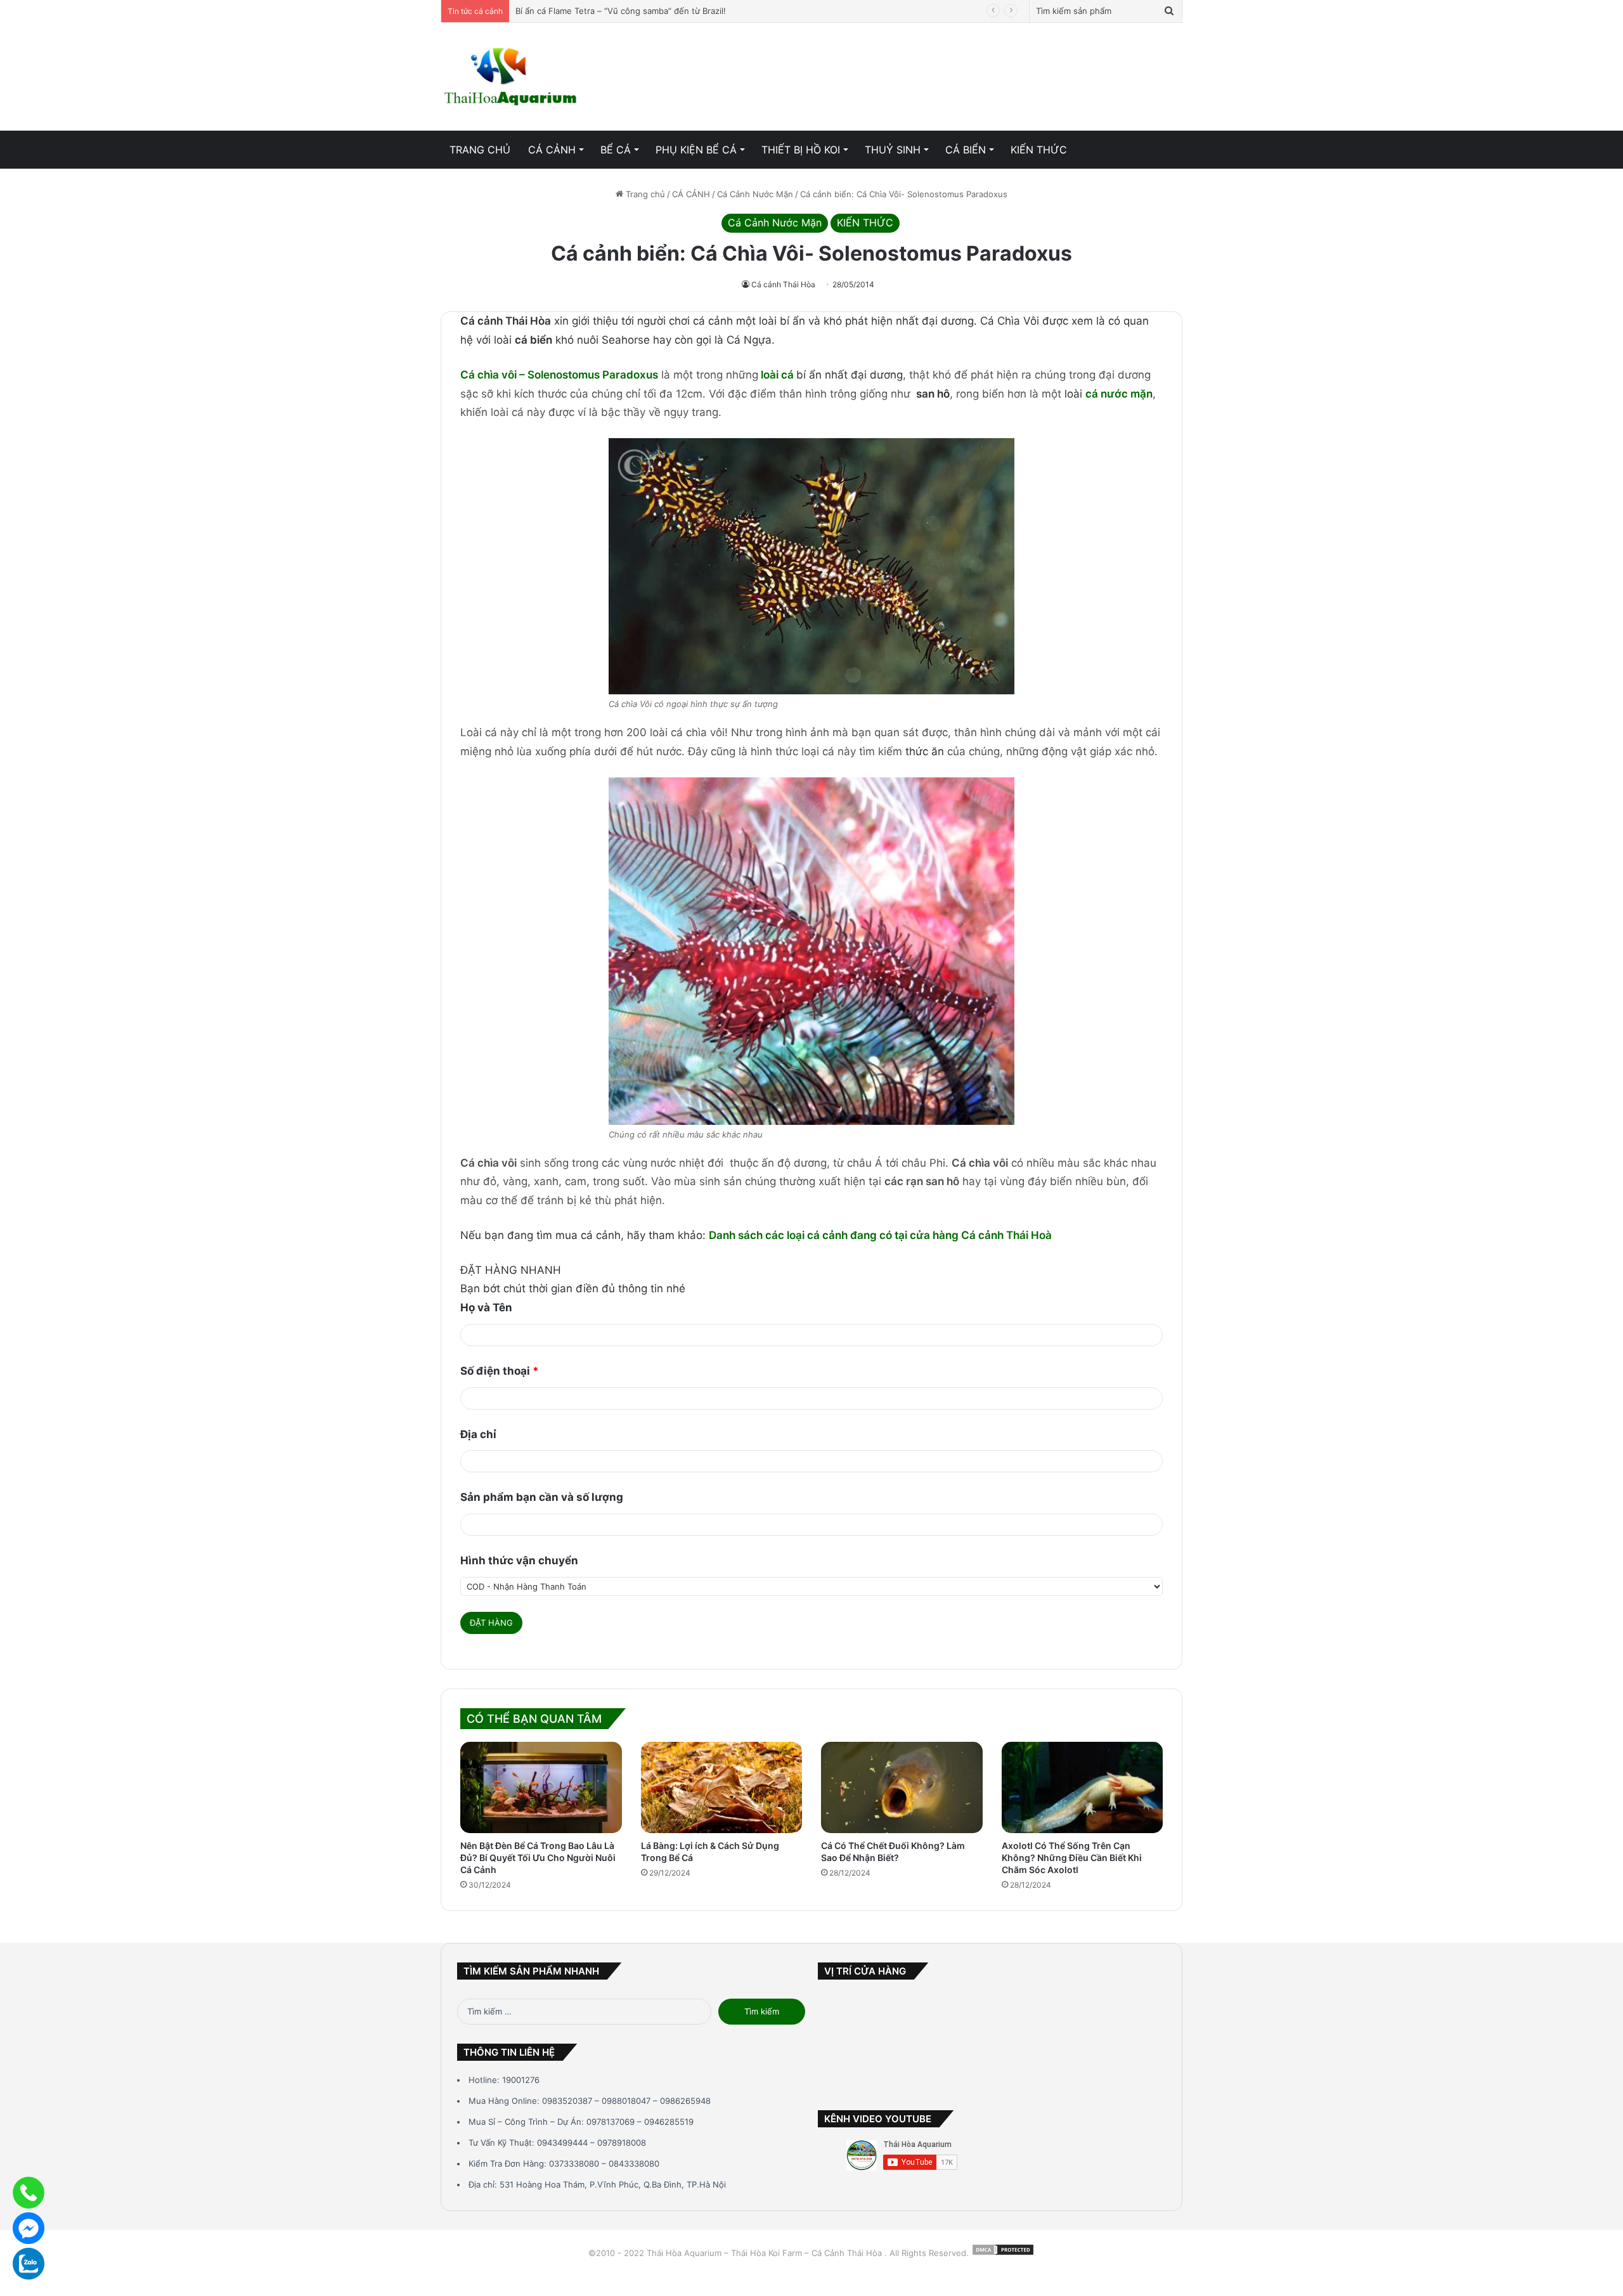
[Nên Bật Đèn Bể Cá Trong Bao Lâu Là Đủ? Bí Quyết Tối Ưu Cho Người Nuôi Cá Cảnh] (541, 1787)
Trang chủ (644, 194)
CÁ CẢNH (552, 150)
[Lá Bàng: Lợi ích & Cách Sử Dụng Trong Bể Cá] (722, 1787)
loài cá (779, 375)
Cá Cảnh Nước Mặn (755, 194)
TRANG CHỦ (480, 150)
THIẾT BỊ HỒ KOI (801, 150)
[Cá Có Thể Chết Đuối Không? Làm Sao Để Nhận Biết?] (902, 1787)
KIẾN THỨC (1039, 150)
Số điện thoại (500, 1371)
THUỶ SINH (893, 150)
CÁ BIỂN (966, 150)
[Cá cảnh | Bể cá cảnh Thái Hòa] (512, 77)
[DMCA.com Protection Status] (1003, 2253)
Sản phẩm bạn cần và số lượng (542, 1497)
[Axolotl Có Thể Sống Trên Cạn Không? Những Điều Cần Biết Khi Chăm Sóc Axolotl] (1083, 1787)
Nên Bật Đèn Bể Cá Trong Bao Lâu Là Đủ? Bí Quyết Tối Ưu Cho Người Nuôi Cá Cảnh (538, 1858)
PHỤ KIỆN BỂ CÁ (696, 150)
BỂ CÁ (616, 150)
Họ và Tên (486, 1307)
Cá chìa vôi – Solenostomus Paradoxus (559, 375)
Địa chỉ (478, 1434)
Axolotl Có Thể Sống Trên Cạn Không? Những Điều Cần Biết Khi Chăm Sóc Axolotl (1072, 1858)
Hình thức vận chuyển (519, 1560)
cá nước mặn (1119, 394)
